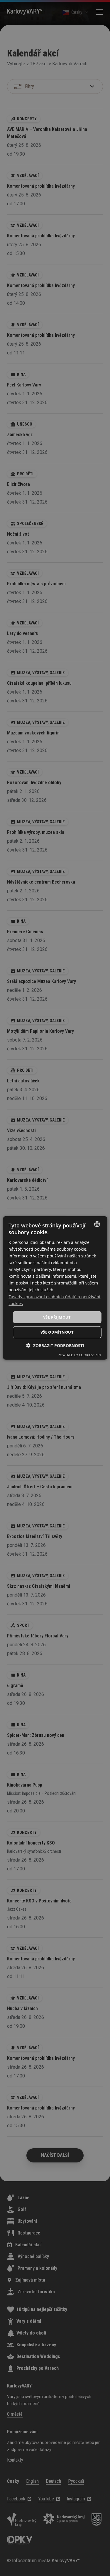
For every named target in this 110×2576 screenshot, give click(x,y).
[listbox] (97, 1224)
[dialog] (55, 1288)
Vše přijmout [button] (57, 1317)
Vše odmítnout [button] (57, 1332)
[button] (55, 1346)
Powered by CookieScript (80, 1355)
